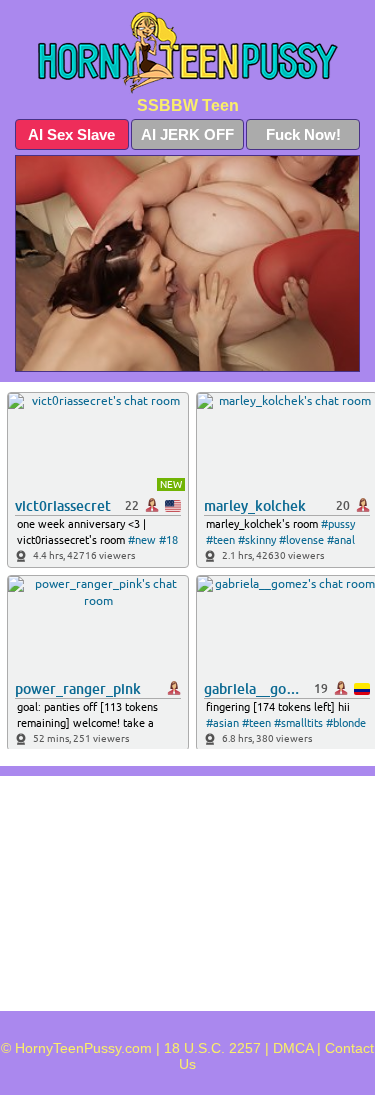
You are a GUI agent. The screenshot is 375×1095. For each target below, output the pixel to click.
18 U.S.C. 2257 (212, 1048)
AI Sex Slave (71, 134)
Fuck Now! (303, 134)
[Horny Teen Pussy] (187, 53)
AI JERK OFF (187, 134)
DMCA (293, 1048)
